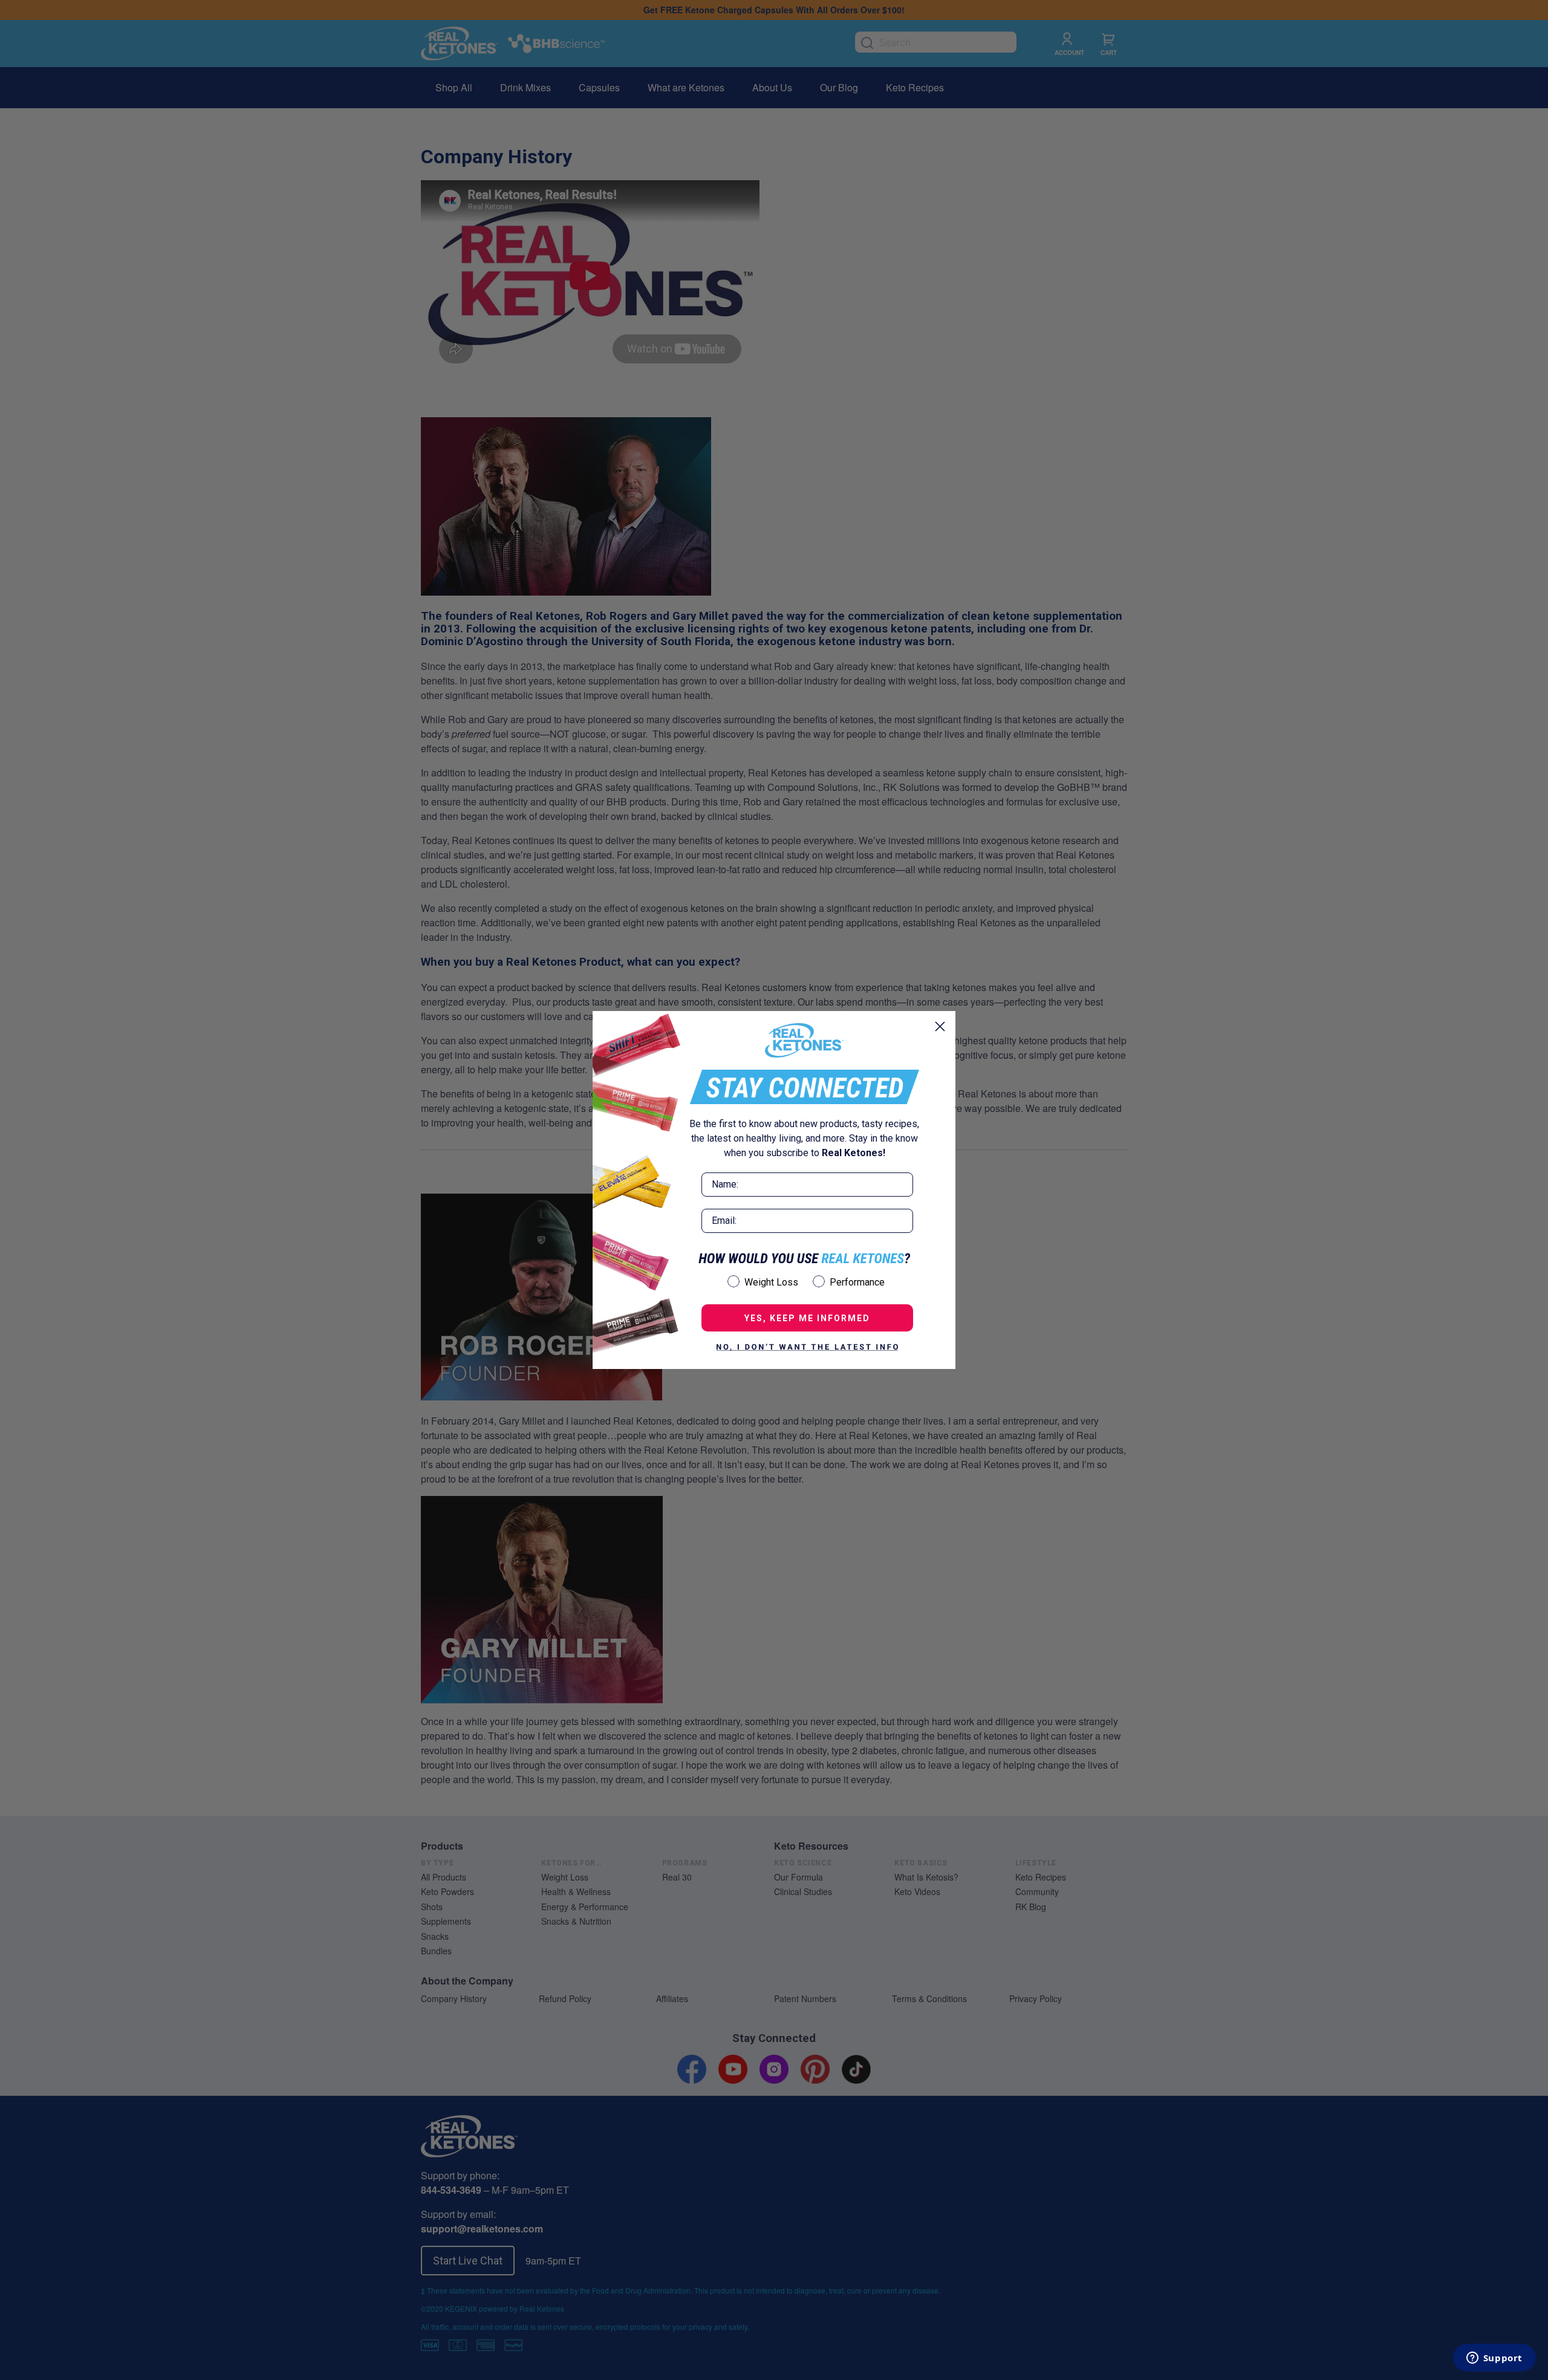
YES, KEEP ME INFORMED (807, 1318)
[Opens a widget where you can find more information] (1494, 2359)
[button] (807, 1347)
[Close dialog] (940, 1026)
